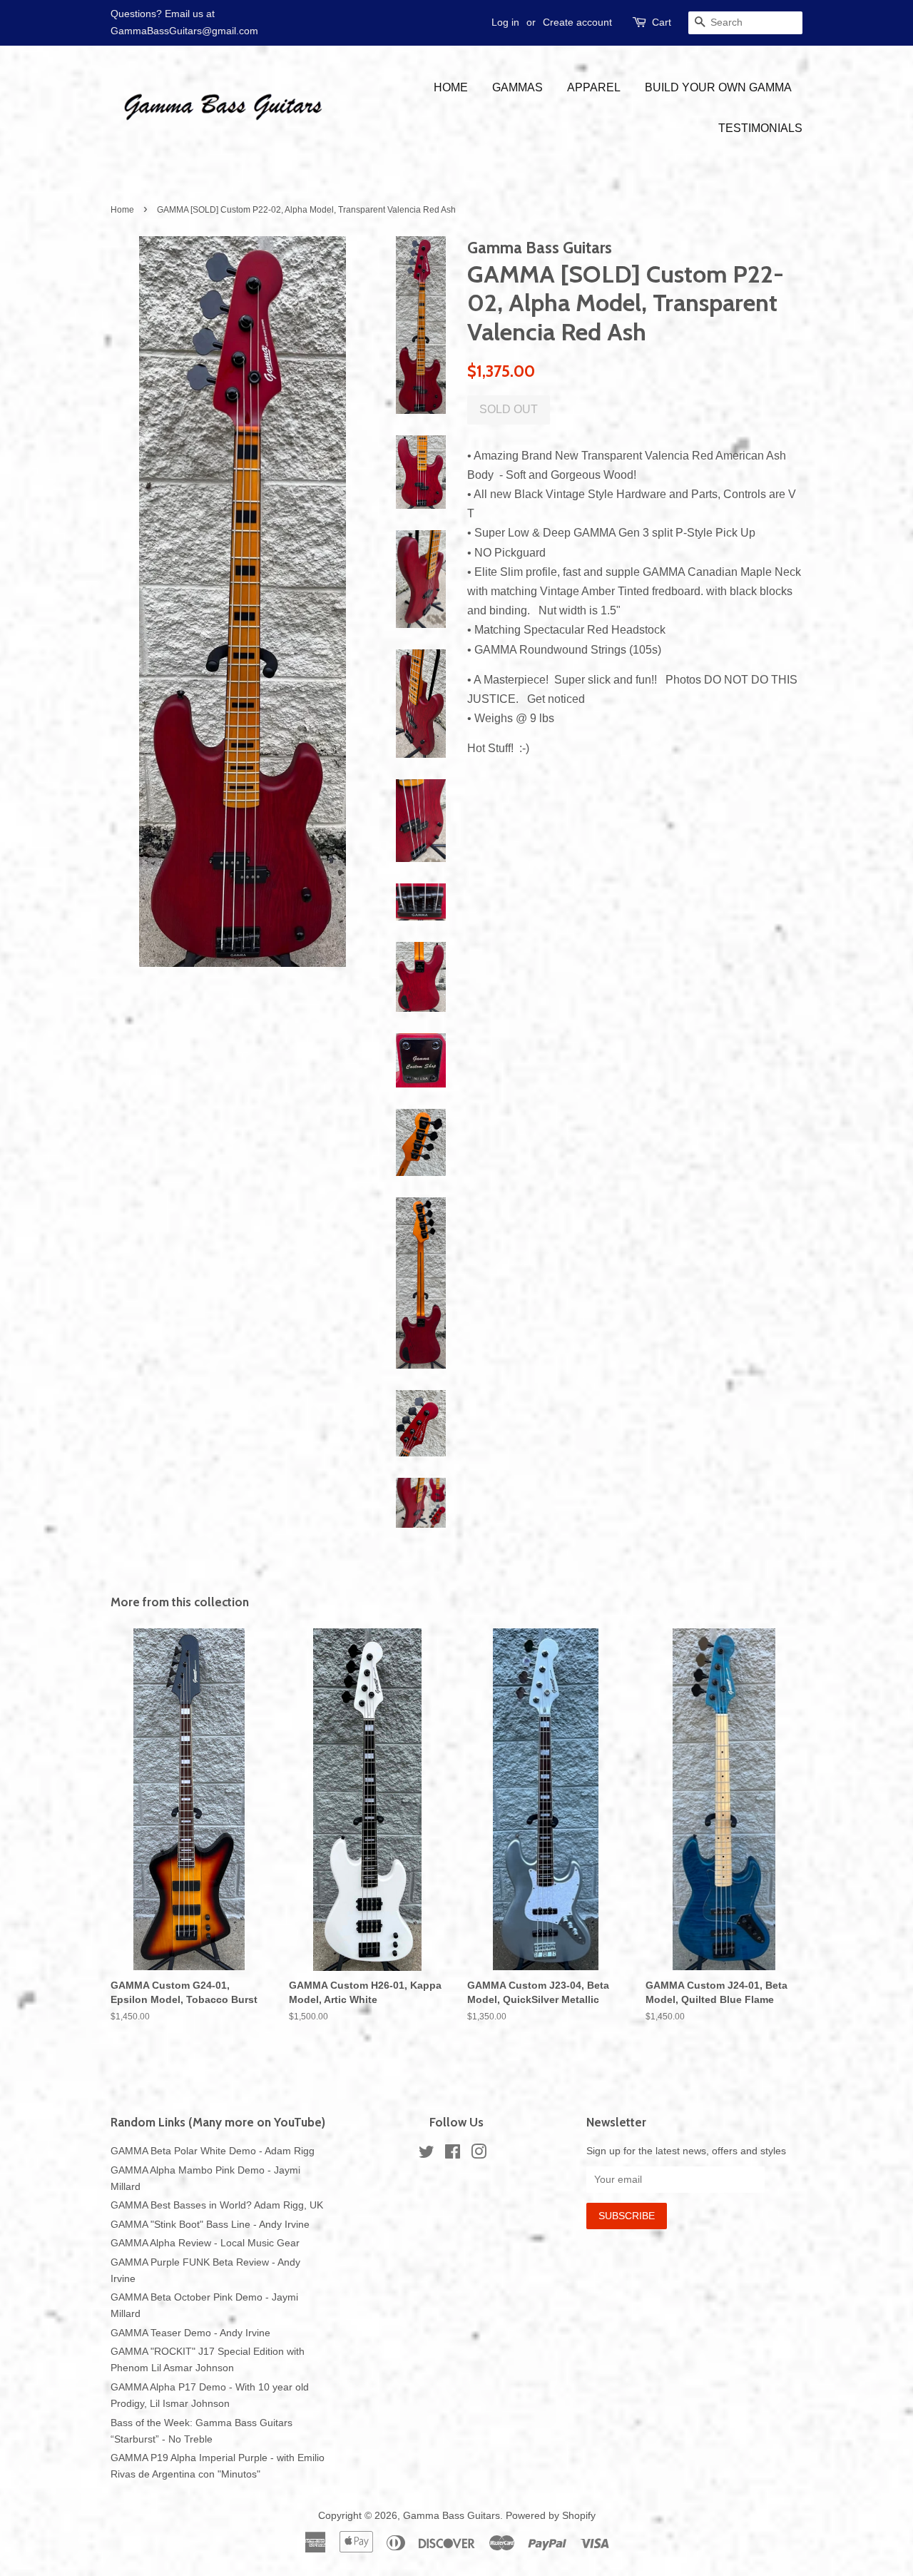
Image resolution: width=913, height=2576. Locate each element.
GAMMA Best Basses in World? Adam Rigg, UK (217, 2205)
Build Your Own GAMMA (718, 87)
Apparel (594, 87)
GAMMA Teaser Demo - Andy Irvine (190, 2333)
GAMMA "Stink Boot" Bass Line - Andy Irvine (210, 2225)
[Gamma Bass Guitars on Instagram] (479, 2155)
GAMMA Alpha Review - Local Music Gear (205, 2243)
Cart (662, 22)
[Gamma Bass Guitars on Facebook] (453, 2155)
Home (451, 87)
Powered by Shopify (551, 2516)
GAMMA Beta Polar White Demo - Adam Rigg (213, 2151)
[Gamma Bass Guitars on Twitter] (427, 2155)
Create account (577, 22)
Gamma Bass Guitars (452, 2516)
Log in (505, 22)
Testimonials (760, 128)
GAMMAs (517, 87)
